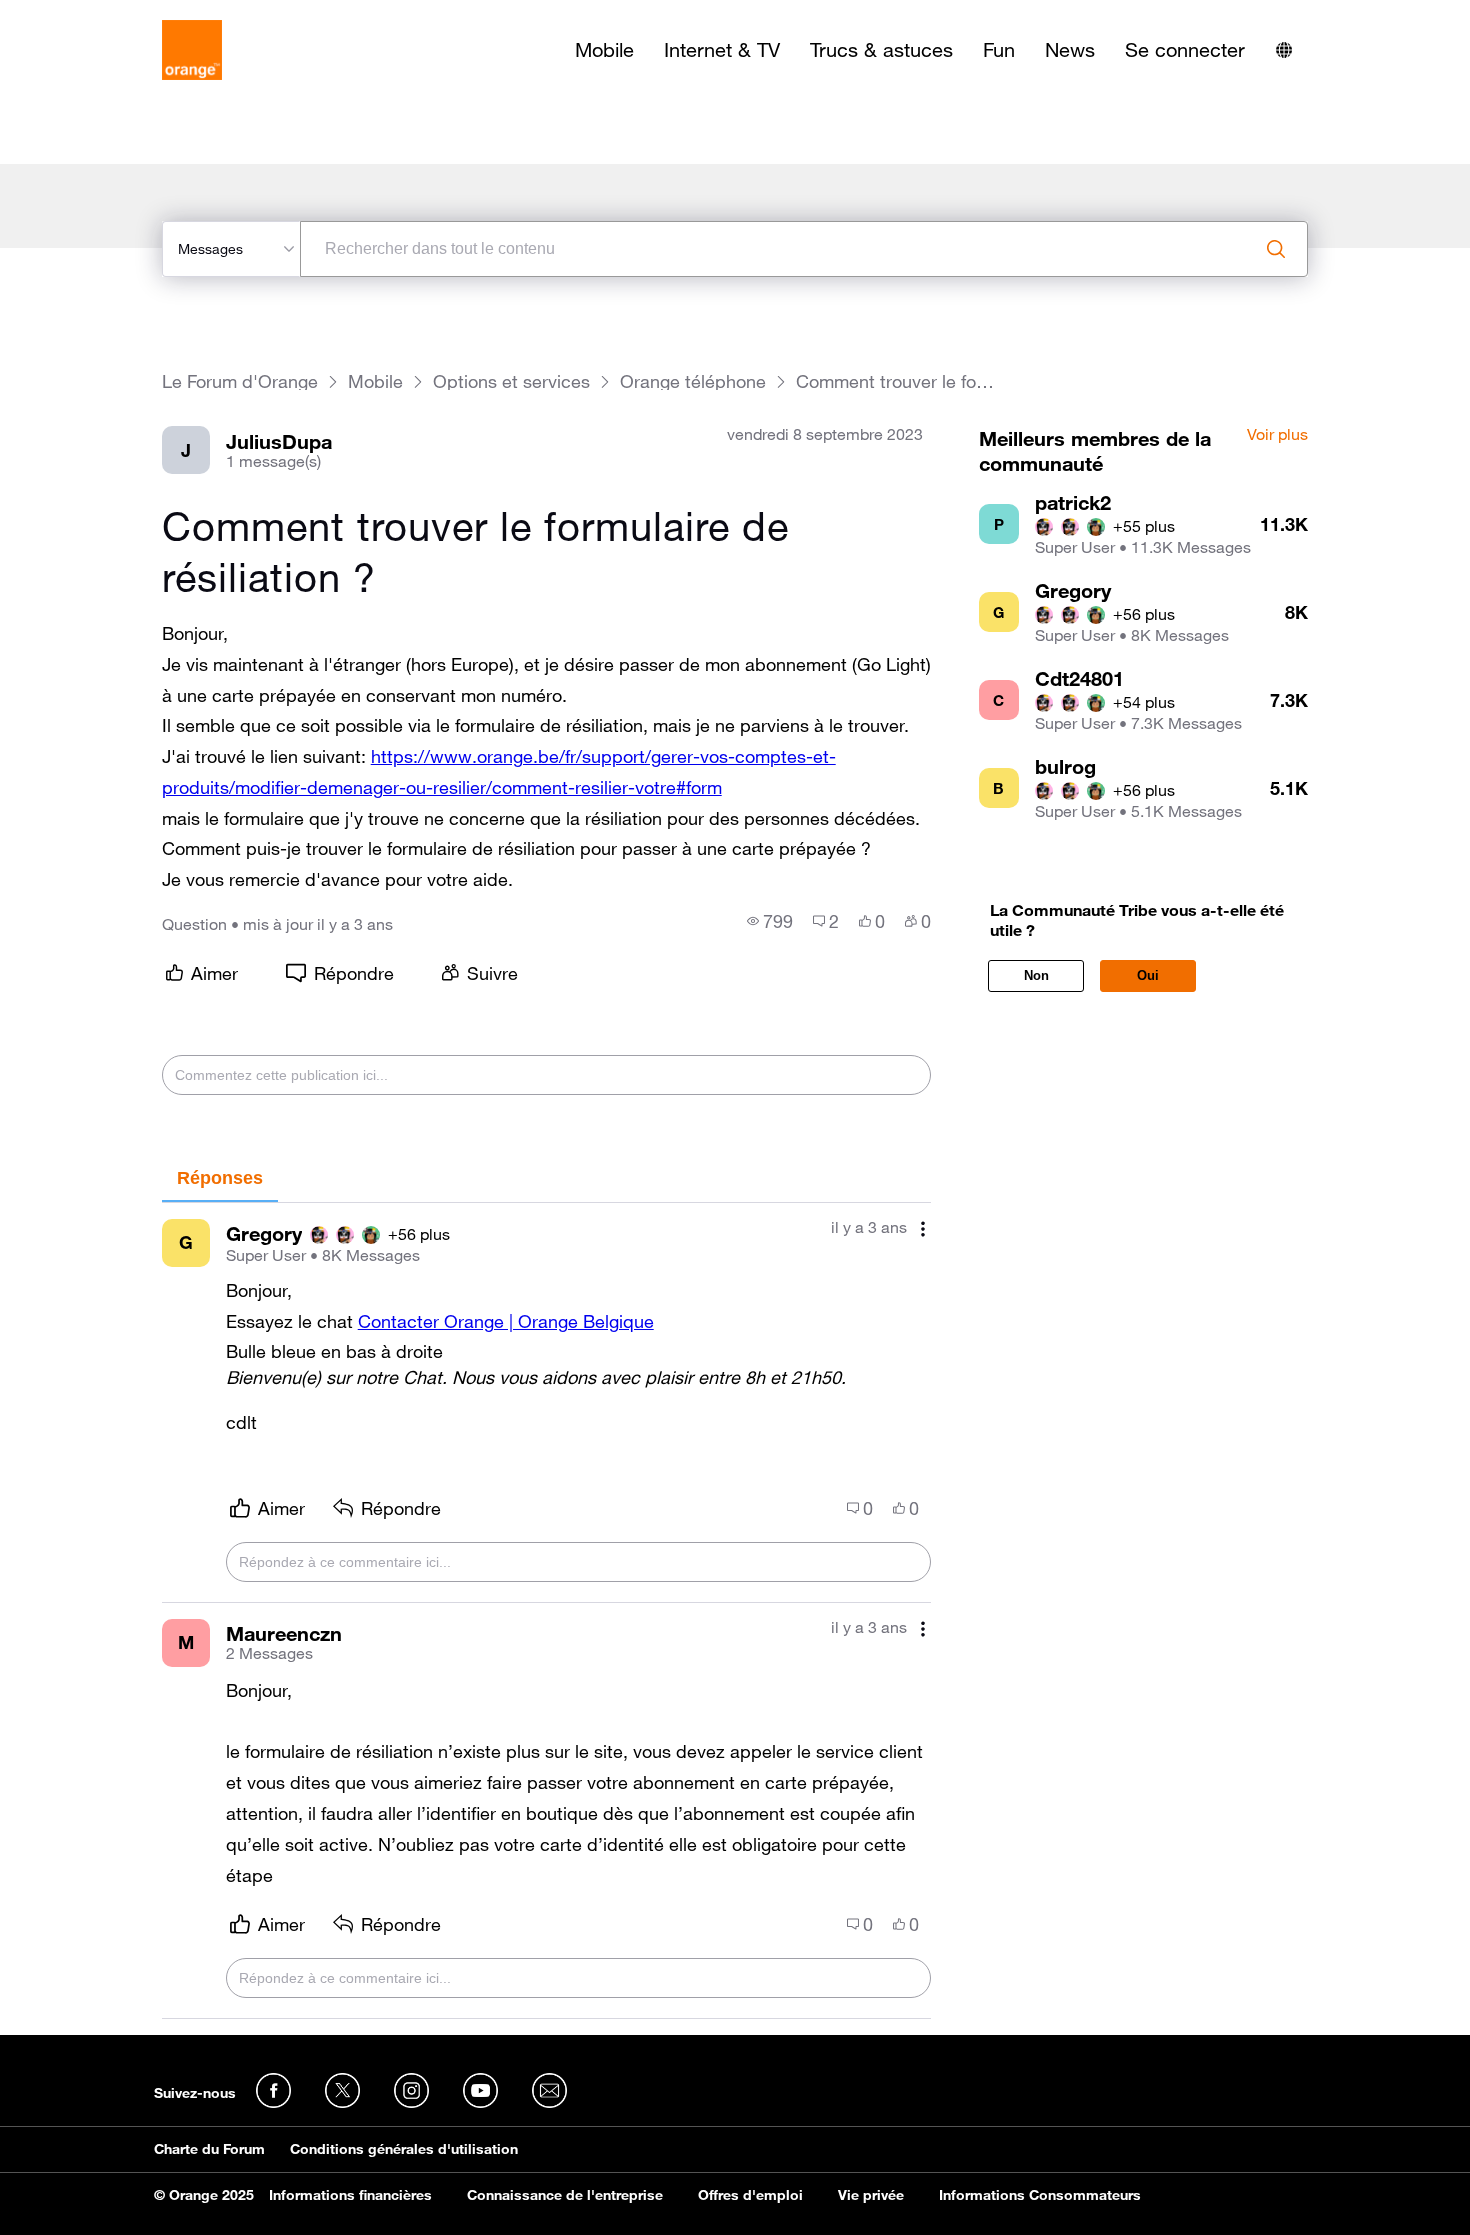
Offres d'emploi (750, 2195)
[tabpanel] (546, 1611)
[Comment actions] (923, 1229)
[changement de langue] (1284, 50)
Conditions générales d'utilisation (404, 2149)
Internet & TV (722, 50)
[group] (770, 921)
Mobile (604, 50)
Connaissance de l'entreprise (565, 2195)
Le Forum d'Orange (240, 381)
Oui (1148, 975)
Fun (999, 50)
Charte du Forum (209, 2149)
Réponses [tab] (220, 1178)
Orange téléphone (693, 381)
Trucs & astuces (881, 50)
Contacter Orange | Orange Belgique (506, 1321)
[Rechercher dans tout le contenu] (1276, 249)
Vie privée (871, 2195)
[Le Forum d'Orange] (192, 50)
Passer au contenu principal (106, 15)
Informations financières (350, 2195)
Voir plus (1277, 435)
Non (1036, 975)
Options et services (511, 381)
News (1070, 50)
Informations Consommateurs (1040, 2195)
